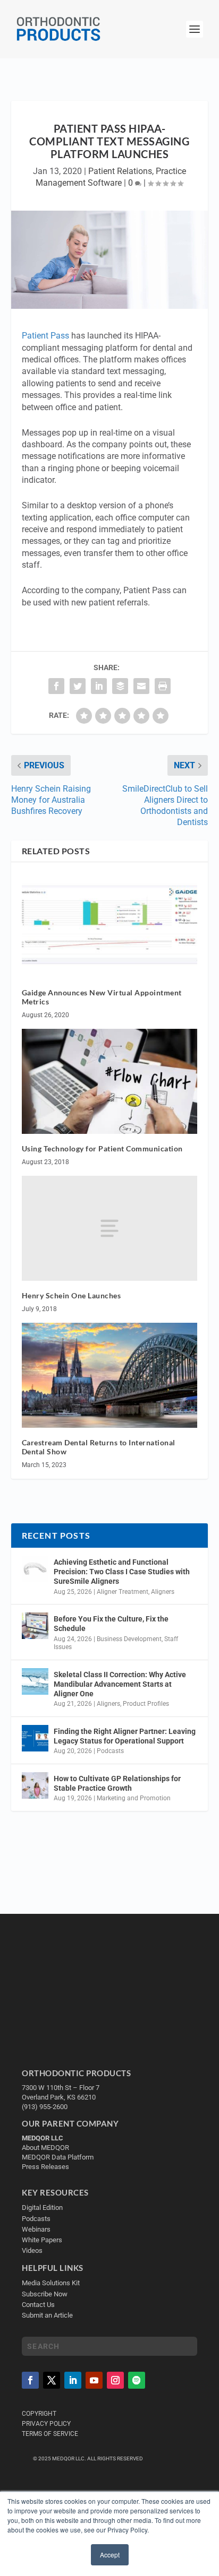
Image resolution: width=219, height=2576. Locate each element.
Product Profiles (146, 1704)
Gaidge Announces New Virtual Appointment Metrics (102, 997)
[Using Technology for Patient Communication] (110, 1081)
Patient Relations (120, 171)
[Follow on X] (52, 2380)
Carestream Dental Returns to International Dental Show (99, 1447)
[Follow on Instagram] (115, 2380)
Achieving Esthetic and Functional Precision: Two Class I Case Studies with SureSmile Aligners (122, 1572)
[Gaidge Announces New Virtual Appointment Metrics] (110, 925)
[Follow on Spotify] (137, 2380)
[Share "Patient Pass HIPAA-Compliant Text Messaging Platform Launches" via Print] (163, 686)
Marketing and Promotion (134, 1798)
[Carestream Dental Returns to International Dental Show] (110, 1375)
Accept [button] (110, 2555)
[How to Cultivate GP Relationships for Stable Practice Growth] (35, 1785)
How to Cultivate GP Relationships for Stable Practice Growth (117, 1783)
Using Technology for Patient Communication (102, 1148)
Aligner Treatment (123, 1592)
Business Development (129, 1639)
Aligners (163, 1592)
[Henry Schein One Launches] (110, 1228)
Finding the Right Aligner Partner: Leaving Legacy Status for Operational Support (125, 1736)
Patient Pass (45, 336)
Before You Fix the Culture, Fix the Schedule (111, 1624)
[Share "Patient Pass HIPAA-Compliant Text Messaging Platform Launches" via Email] (141, 686)
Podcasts (110, 1751)
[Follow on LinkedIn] (73, 2380)
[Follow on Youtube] (94, 2380)
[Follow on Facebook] (30, 2380)
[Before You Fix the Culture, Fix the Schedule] (35, 1626)
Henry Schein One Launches (71, 1295)
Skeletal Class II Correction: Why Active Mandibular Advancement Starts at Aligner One (120, 1684)
